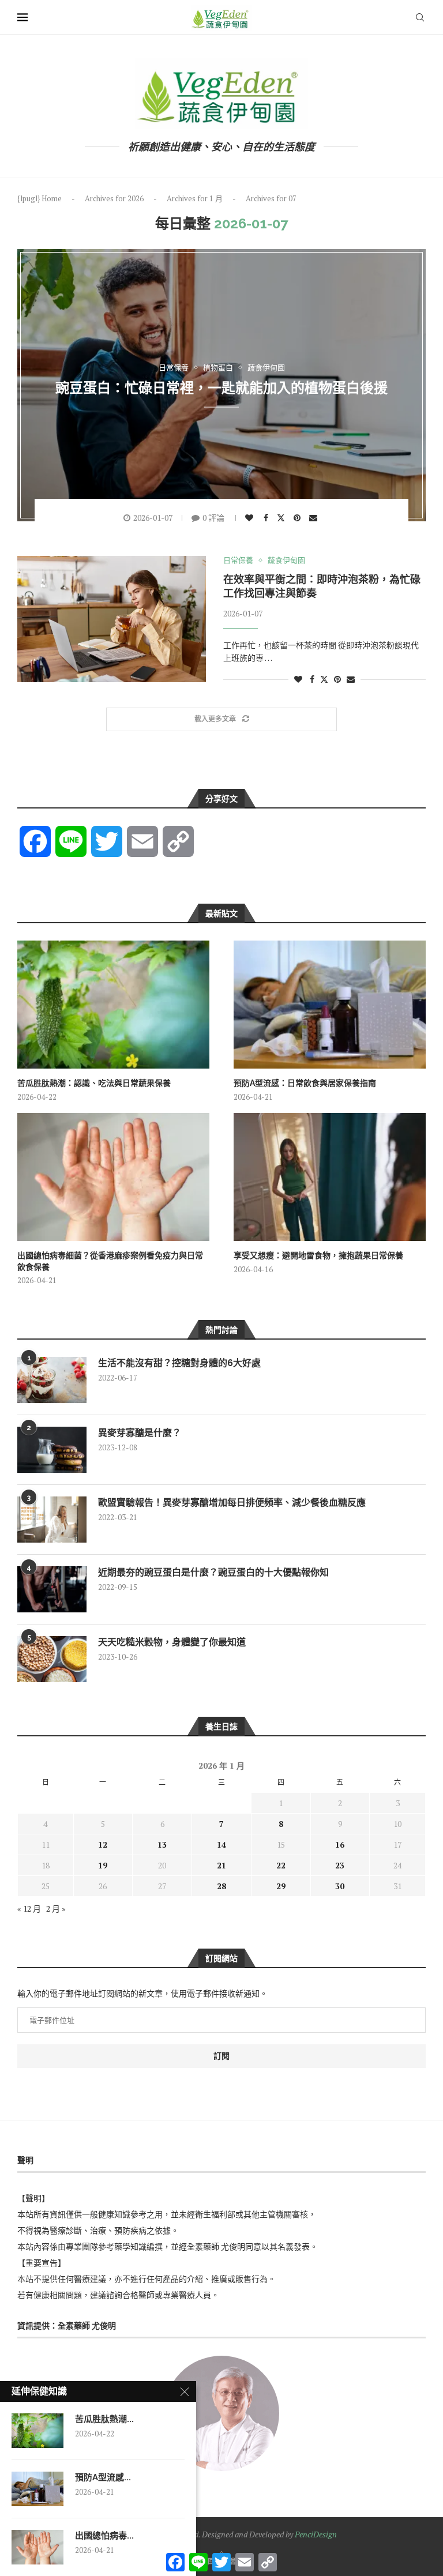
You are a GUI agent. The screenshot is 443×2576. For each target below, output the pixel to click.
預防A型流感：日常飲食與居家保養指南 (305, 1083)
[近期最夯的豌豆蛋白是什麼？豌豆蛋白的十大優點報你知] (52, 1589)
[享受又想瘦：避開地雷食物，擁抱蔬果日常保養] (330, 1177)
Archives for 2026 (114, 198)
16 (340, 1844)
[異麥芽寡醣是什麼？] (52, 1450)
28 (221, 1886)
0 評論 (213, 518)
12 (103, 1844)
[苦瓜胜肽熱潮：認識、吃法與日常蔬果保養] (113, 1005)
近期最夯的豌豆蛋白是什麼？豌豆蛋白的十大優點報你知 (213, 1572)
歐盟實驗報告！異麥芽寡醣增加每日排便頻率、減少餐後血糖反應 (232, 1503)
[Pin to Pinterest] (299, 518)
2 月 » (56, 1909)
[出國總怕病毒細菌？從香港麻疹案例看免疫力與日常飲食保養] (113, 1177)
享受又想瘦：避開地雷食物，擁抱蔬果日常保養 (318, 1255)
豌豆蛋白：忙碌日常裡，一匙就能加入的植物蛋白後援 (221, 387)
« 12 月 (29, 1909)
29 (281, 1886)
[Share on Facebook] (267, 518)
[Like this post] (251, 518)
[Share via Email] (315, 518)
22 (281, 1865)
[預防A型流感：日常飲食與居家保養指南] (330, 1005)
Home (52, 198)
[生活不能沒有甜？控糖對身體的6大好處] (52, 1380)
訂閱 (221, 2056)
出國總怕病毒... (104, 2536)
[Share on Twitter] (282, 517)
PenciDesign (316, 2534)
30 (340, 1886)
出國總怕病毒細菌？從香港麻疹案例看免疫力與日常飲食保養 (110, 1261)
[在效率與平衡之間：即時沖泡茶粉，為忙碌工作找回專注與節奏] (112, 619)
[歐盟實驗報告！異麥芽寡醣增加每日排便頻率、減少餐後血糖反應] (52, 1520)
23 (340, 1865)
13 (162, 1844)
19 (103, 1865)
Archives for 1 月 (195, 198)
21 (221, 1865)
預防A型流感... (103, 2477)
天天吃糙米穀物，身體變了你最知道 (172, 1642)
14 (221, 1844)
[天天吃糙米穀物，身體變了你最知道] (52, 1659)
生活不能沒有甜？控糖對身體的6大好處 (179, 1363)
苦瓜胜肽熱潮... (104, 2419)
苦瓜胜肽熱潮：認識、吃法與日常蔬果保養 (94, 1083)
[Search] (420, 17)
